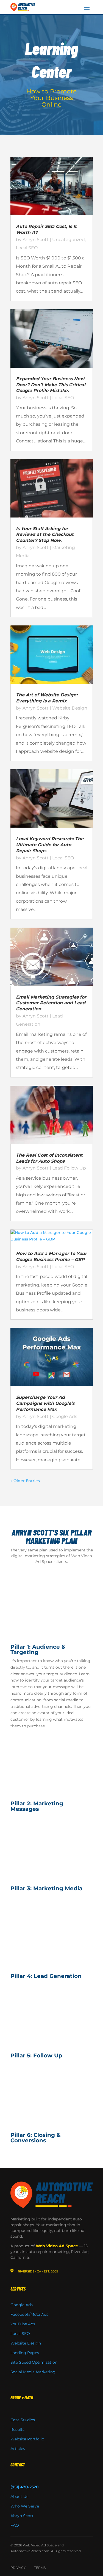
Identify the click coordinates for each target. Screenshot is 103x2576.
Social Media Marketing (33, 2372)
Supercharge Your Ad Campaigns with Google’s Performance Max (45, 1403)
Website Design (70, 708)
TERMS (40, 2568)
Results (17, 2429)
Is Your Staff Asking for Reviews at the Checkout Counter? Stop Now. (45, 535)
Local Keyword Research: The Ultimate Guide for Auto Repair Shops (50, 845)
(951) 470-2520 (25, 2487)
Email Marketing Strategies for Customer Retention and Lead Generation (51, 1003)
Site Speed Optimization (34, 2362)
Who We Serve (25, 2506)
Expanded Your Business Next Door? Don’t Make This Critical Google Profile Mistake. (51, 385)
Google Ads (65, 1416)
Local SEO (27, 248)
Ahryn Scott (36, 240)
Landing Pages (25, 2353)
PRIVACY (18, 2568)
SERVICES (18, 2289)
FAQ (15, 2525)
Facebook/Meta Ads (29, 2314)
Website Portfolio (27, 2439)
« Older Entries (25, 1481)
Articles (18, 2449)
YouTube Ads (23, 2324)
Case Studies (23, 2420)
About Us (19, 2497)
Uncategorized (69, 240)
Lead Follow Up (69, 1168)
